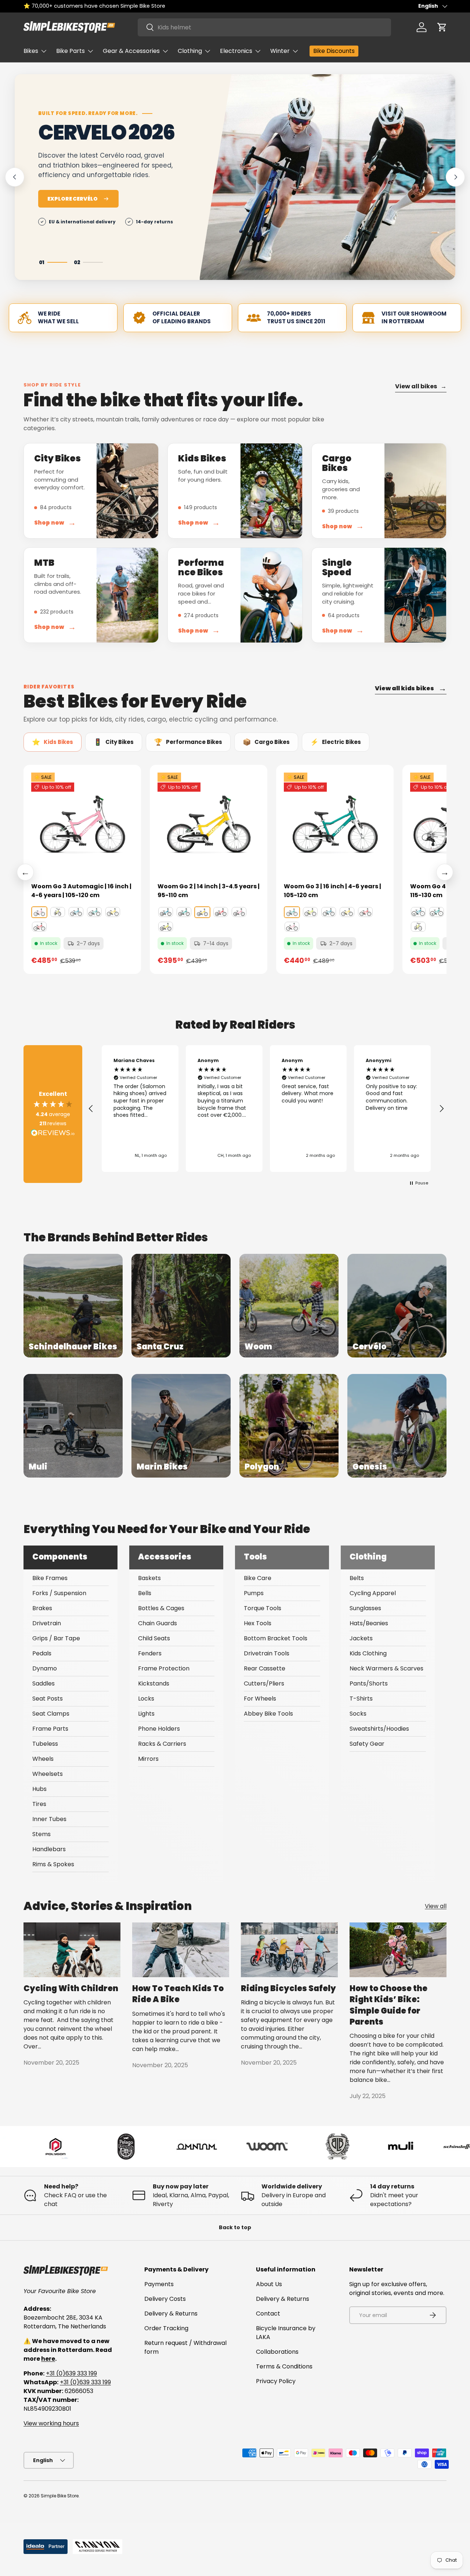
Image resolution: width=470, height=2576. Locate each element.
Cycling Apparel (373, 1593)
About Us (269, 2284)
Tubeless (45, 1744)
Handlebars (49, 1849)
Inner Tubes (49, 1819)
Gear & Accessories (131, 51)
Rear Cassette (265, 1668)
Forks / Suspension (59, 1593)
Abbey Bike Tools (268, 1714)
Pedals (42, 1653)
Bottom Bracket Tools (276, 1638)
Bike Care (258, 1578)
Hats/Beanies (369, 1623)
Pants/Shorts (369, 1683)
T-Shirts (361, 1699)
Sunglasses (365, 1608)
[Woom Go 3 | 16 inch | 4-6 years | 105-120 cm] (335, 824)
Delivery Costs (165, 2299)
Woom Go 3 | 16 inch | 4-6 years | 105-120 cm (332, 891)
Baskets (149, 1578)
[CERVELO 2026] (328, 177)
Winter (280, 51)
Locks (146, 1699)
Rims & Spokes (53, 1864)
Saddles (44, 1683)
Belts (357, 1578)
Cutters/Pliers (264, 1683)
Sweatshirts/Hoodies (379, 1729)
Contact (268, 2314)
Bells (145, 1593)
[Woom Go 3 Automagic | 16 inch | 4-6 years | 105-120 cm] (82, 824)
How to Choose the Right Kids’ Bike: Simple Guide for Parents (388, 2005)
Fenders (150, 1653)
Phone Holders (159, 1729)
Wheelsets (48, 1774)
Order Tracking (166, 2328)
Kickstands (154, 1683)
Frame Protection (164, 1668)
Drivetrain (47, 1623)
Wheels (43, 1759)
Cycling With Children (71, 1988)
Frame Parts (50, 1729)
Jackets (361, 1638)
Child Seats (154, 1638)
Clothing (190, 51)
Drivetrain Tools (267, 1653)
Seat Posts (48, 1699)
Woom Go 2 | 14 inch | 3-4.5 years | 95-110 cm (209, 891)
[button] (442, 27)
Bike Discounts (334, 51)
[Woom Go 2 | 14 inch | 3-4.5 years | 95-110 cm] (209, 824)
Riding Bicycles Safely (288, 1988)
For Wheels (260, 1699)
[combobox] (264, 27)
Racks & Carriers (162, 1744)
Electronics (236, 51)
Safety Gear (367, 1744)
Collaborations (277, 2352)
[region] (266, 1109)
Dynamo (45, 1668)
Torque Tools (263, 1608)
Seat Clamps (51, 1714)
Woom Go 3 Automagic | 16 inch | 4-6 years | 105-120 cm (81, 891)
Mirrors (148, 1759)
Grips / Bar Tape (56, 1638)
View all (436, 1906)
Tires (39, 1804)
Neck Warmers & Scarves (386, 1668)
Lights (146, 1714)
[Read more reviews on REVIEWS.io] (53, 1134)
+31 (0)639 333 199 (71, 2373)
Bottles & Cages (161, 1608)
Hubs (39, 1789)
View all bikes (421, 386)
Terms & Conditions (284, 2366)
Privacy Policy (276, 2381)
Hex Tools (258, 1623)
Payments (159, 2284)
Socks (358, 1714)
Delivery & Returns (171, 2314)
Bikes (31, 51)
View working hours (51, 2423)
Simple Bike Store (60, 2496)
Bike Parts (70, 51)
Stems (41, 1834)
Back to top (235, 2227)
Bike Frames (50, 1578)
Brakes (42, 1608)
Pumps (254, 1593)
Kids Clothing (368, 1653)
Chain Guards (158, 1623)
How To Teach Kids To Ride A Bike (178, 1994)
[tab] (53, 742)
